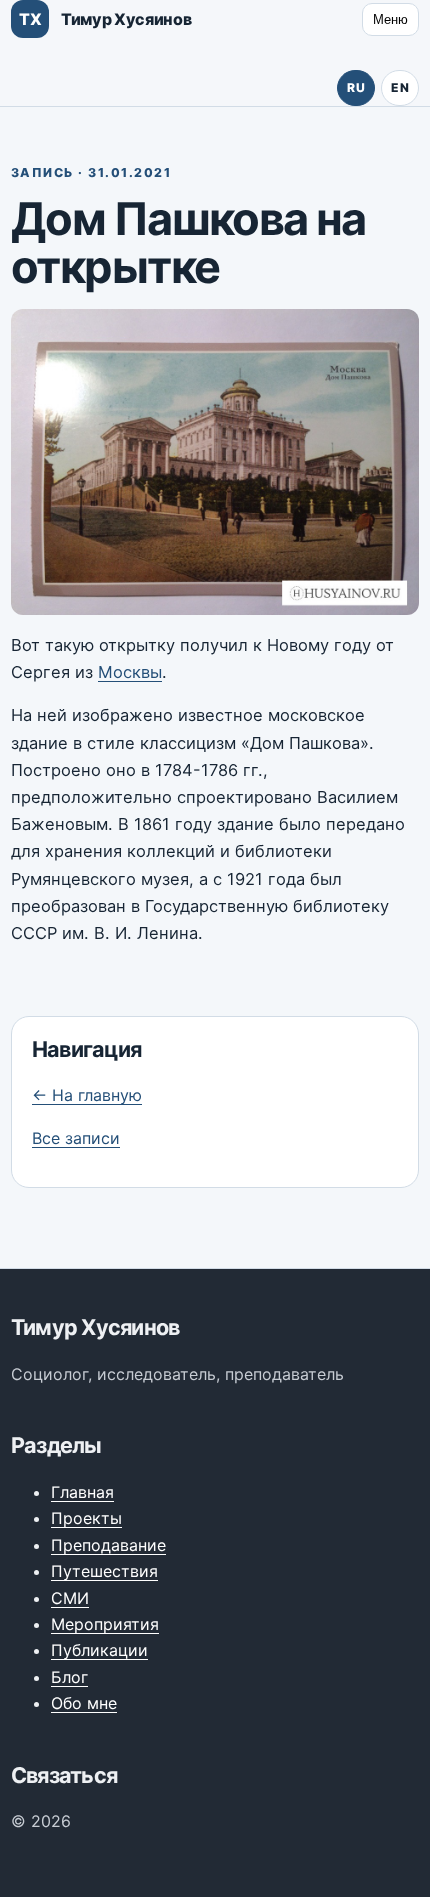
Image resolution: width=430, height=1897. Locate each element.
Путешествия (104, 1571)
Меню (390, 19)
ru (356, 87)
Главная (82, 1492)
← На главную (87, 1095)
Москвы (130, 672)
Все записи (76, 1138)
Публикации (99, 1650)
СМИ (70, 1598)
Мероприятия (105, 1624)
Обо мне (84, 1703)
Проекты (86, 1518)
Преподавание (108, 1545)
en (400, 87)
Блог (69, 1677)
